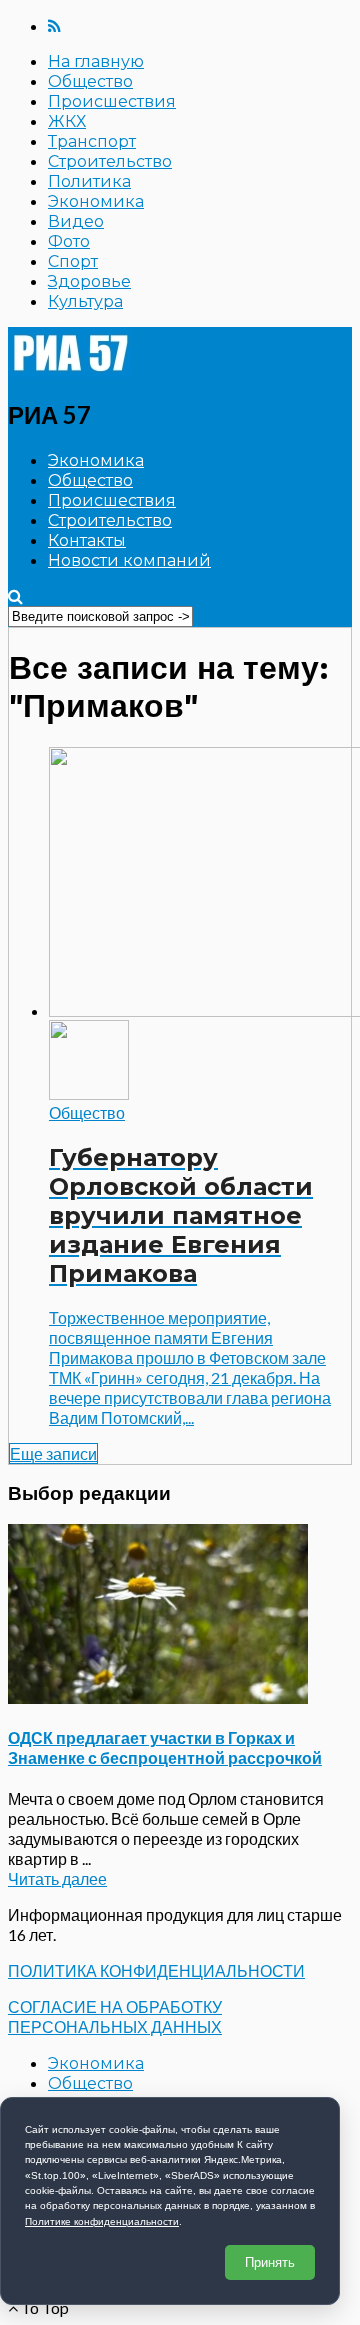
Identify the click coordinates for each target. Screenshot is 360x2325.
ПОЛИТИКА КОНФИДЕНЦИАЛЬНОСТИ (156, 1970)
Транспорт (92, 141)
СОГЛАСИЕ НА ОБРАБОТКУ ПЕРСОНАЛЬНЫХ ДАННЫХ (115, 2016)
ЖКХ (67, 121)
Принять (270, 2262)
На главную (96, 61)
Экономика (96, 201)
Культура (85, 301)
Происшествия (112, 101)
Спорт (73, 261)
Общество (90, 81)
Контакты (87, 540)
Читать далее (57, 1878)
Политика (89, 181)
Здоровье (89, 281)
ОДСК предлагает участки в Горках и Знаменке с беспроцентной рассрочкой (165, 1747)
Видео (76, 221)
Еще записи (53, 1453)
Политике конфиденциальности (102, 2221)
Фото (69, 241)
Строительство (110, 161)
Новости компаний (129, 560)
